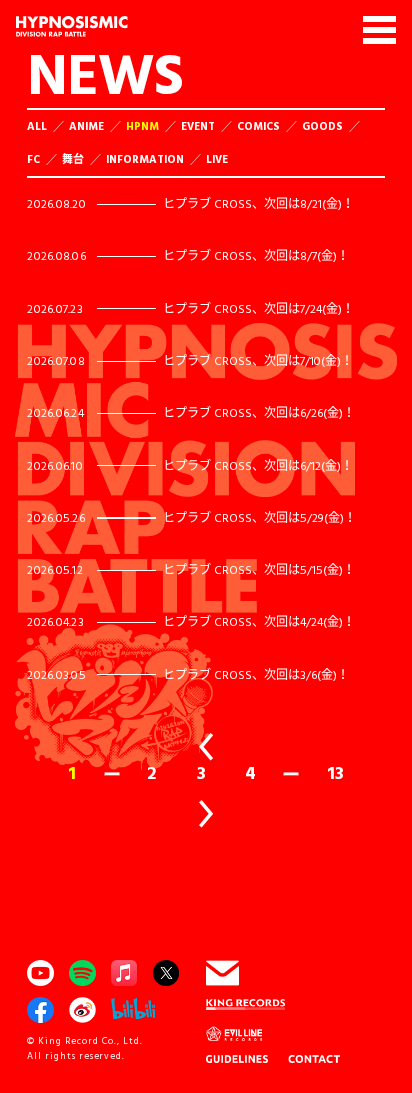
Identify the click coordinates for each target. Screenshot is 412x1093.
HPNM (142, 126)
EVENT (198, 126)
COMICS (258, 126)
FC (33, 159)
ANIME (86, 126)
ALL (37, 126)
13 (335, 773)
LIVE (217, 159)
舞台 (73, 159)
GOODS (322, 126)
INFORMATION (145, 159)
